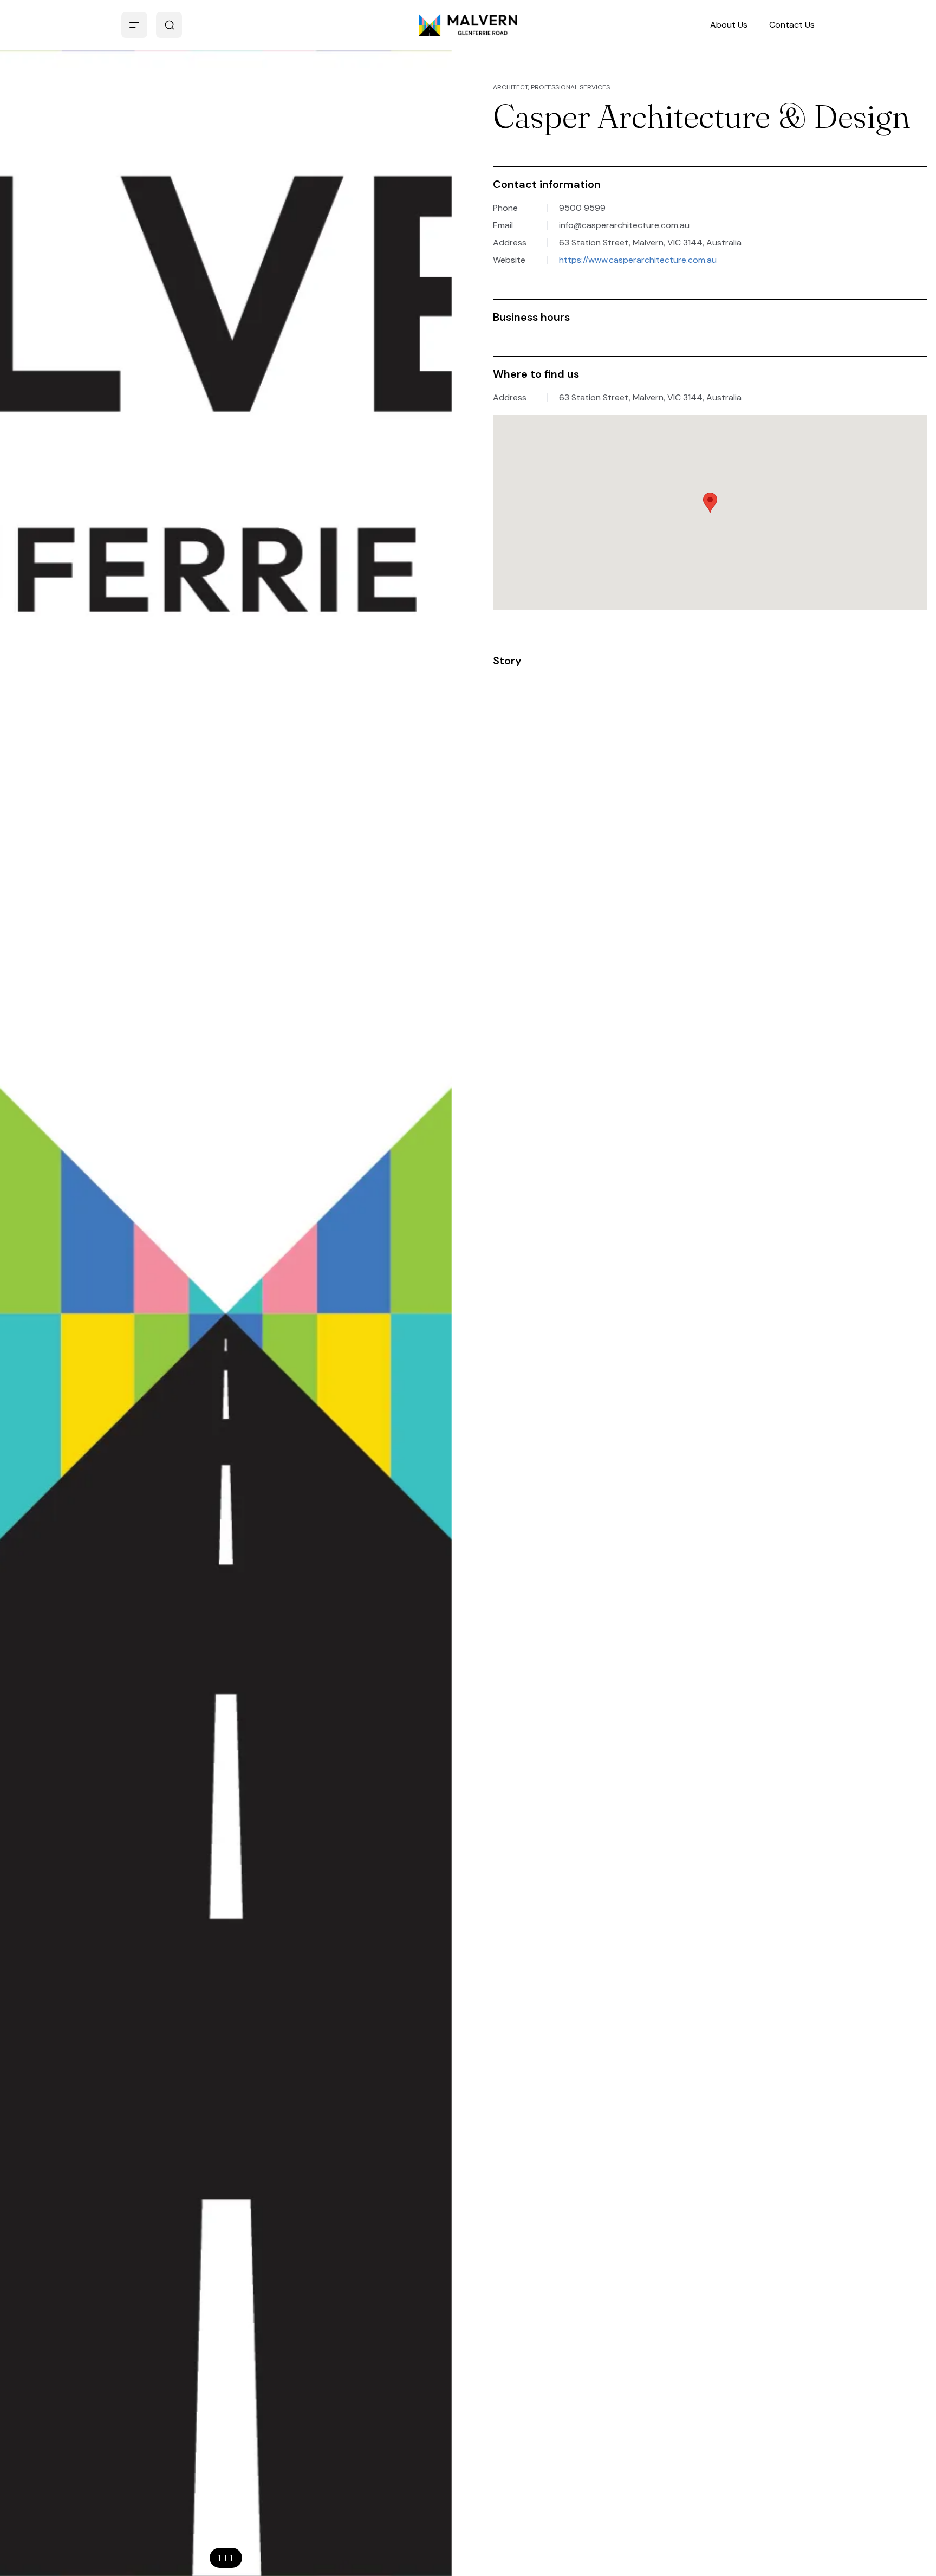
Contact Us (792, 25)
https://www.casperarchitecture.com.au (638, 260)
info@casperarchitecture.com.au (624, 225)
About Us (729, 25)
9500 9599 (582, 208)
